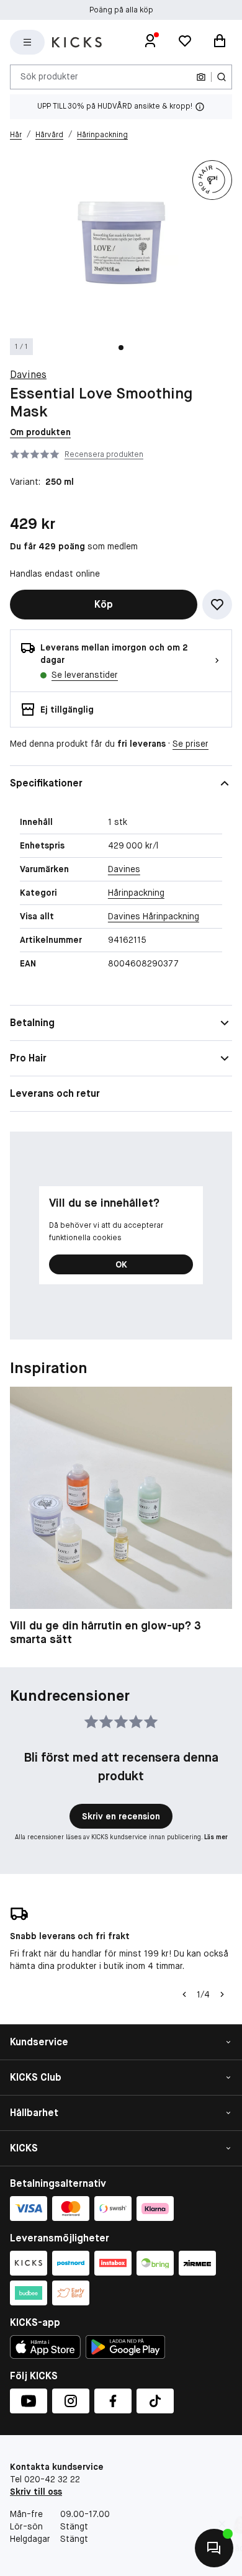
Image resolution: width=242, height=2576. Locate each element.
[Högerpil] (222, 1994)
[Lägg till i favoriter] (217, 605)
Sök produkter (49, 76)
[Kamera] (201, 77)
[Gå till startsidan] (77, 42)
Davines (28, 375)
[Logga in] (150, 42)
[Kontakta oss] (214, 2548)
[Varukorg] (220, 42)
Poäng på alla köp (121, 10)
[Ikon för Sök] (222, 77)
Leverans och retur (55, 1093)
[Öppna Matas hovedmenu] (27, 42)
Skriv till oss (36, 2492)
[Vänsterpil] (184, 1994)
